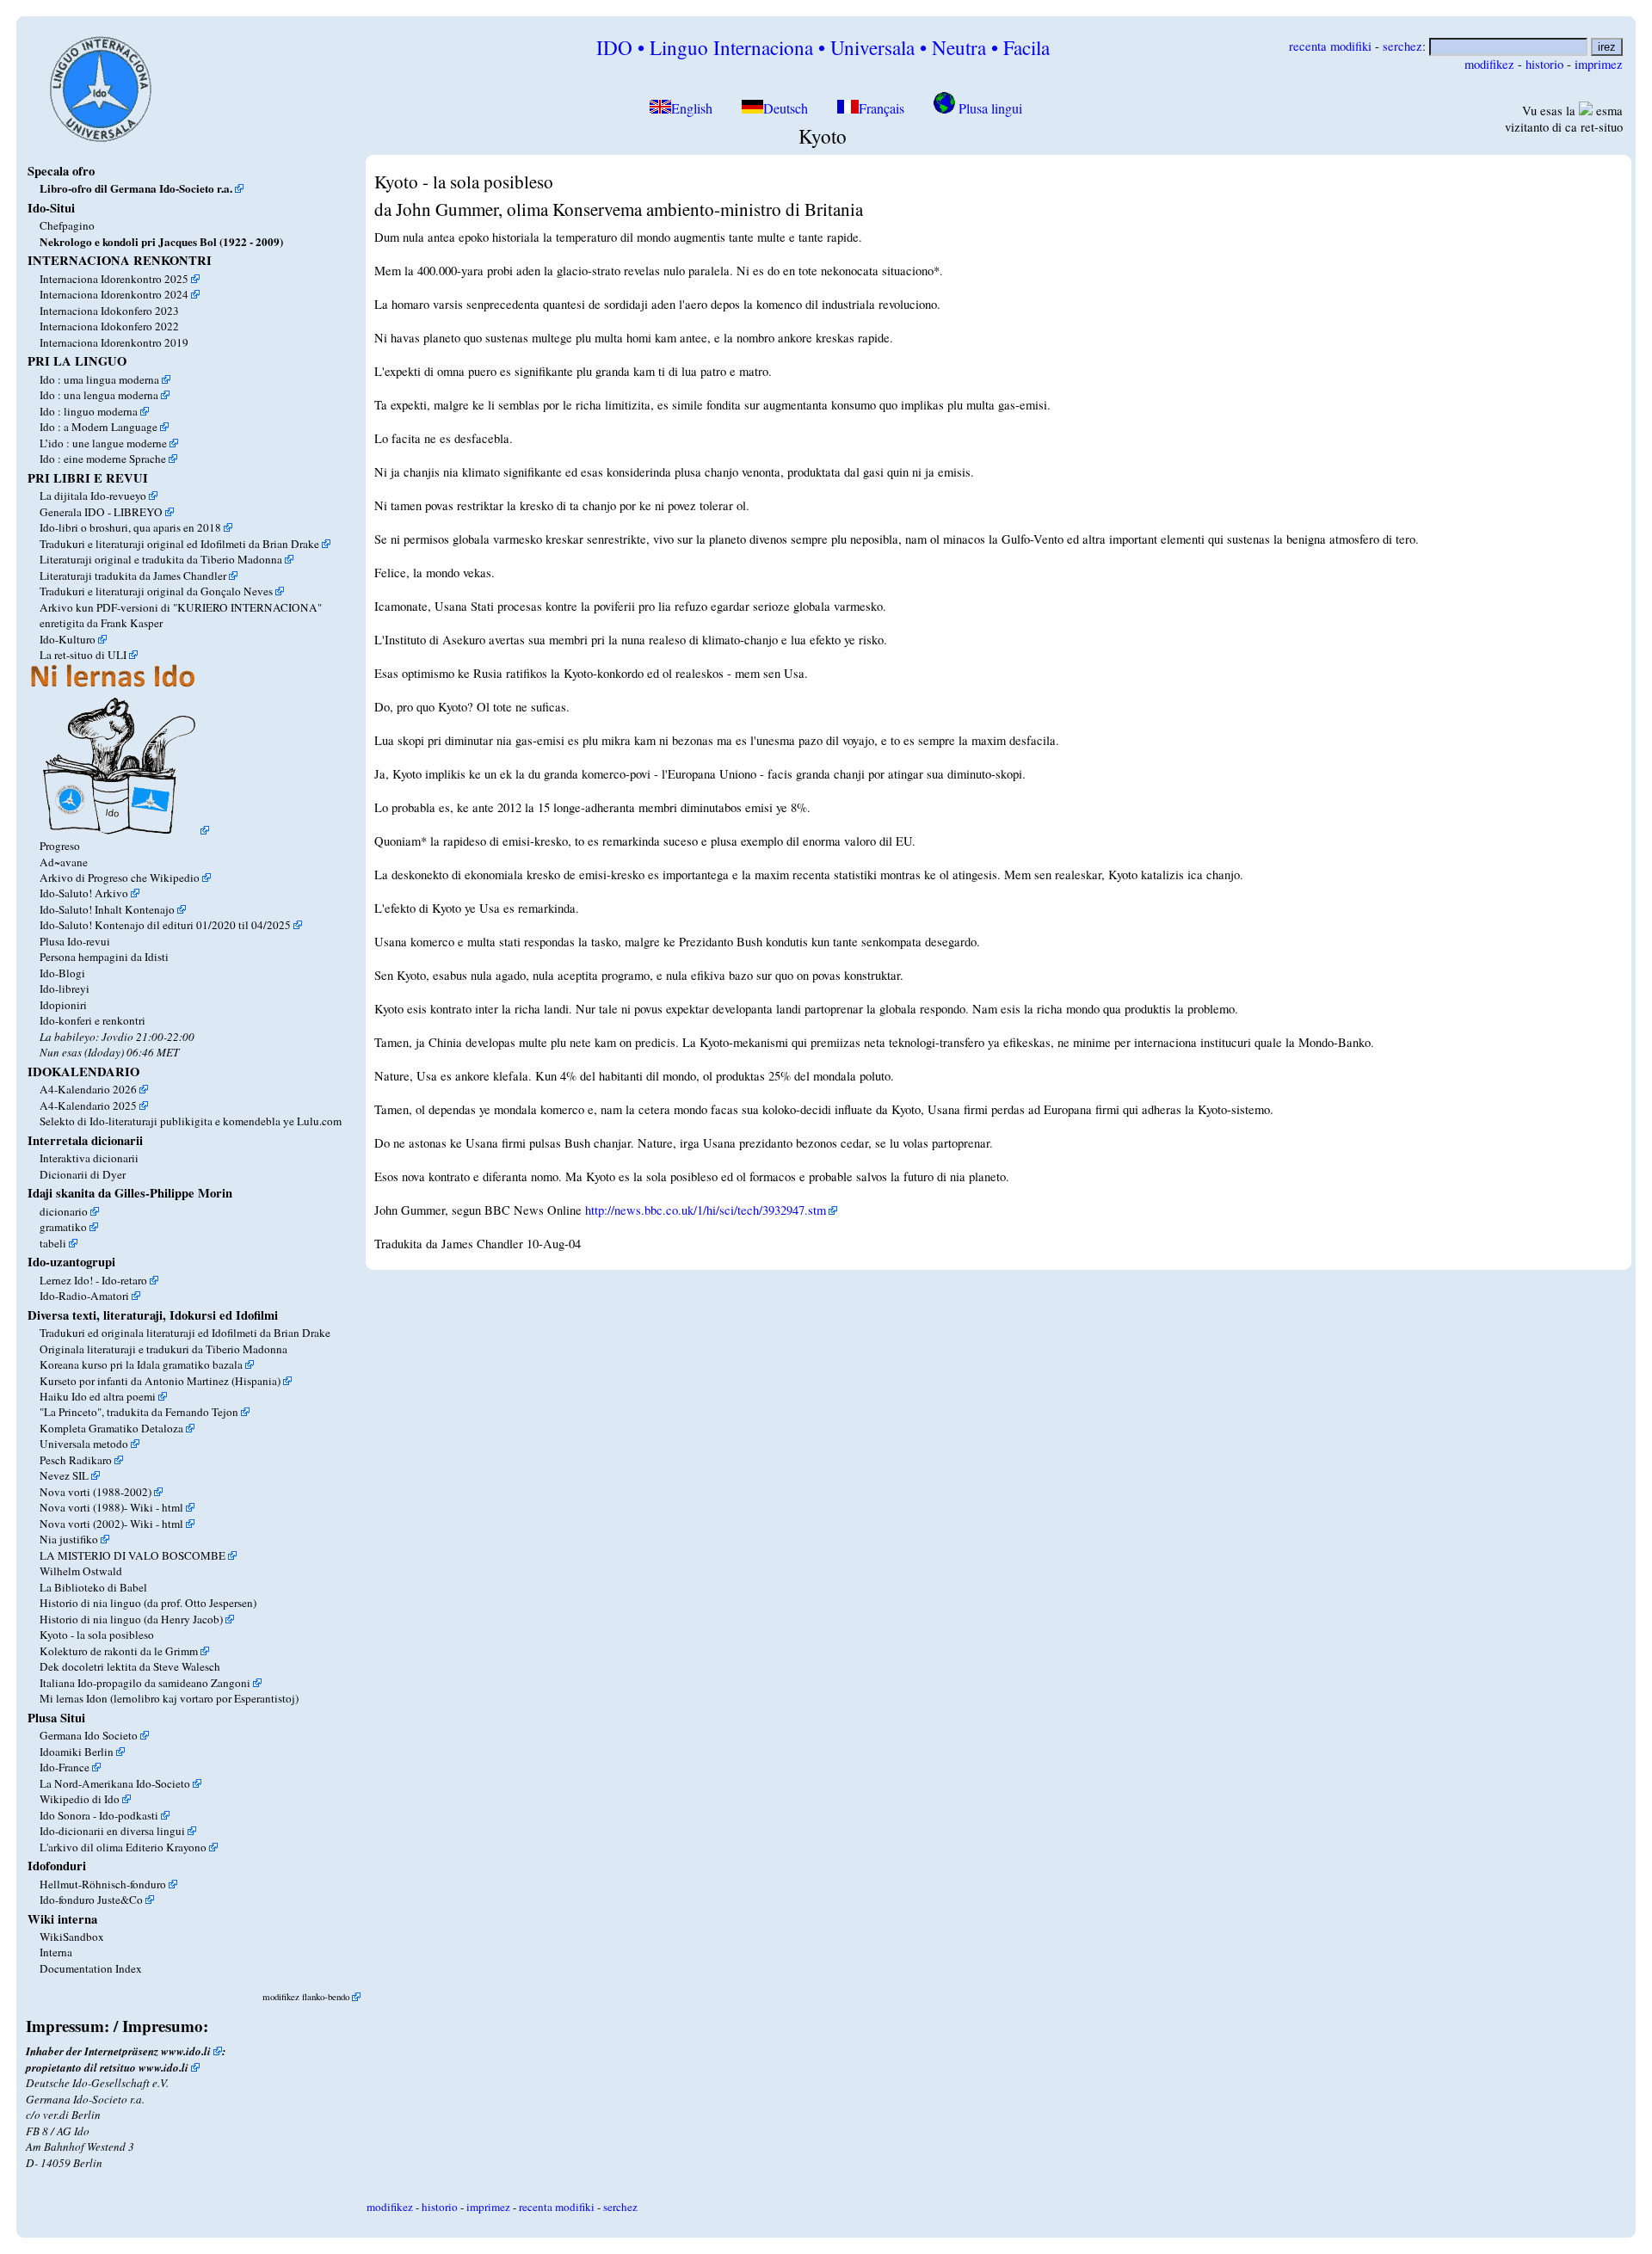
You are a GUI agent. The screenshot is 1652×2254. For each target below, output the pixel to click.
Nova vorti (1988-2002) (96, 1492)
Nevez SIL (64, 1475)
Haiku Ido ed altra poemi (98, 1396)
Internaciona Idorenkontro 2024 (114, 294)
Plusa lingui (989, 108)
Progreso (60, 846)
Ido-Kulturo (68, 639)
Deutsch (786, 108)
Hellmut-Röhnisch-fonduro (103, 1884)
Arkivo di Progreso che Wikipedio (120, 878)
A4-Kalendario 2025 (88, 1105)
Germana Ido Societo (89, 1735)
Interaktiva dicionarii (89, 1158)
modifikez (1489, 64)
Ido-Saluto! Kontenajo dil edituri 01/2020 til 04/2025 (165, 925)
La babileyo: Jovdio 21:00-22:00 (117, 1037)
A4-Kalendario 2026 (88, 1089)
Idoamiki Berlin (77, 1752)
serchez (1402, 46)
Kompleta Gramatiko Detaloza (111, 1428)
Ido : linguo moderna (89, 411)
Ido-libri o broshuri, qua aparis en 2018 (130, 527)
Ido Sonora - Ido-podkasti (99, 1815)
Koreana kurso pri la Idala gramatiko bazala (141, 1364)
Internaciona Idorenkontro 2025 (114, 279)
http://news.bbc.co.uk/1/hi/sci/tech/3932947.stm (706, 1210)
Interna (56, 1952)
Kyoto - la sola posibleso (97, 1635)
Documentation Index (91, 1968)
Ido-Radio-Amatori (84, 1296)
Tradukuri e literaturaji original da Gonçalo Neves (156, 591)
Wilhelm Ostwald (81, 1571)
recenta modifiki (1330, 46)
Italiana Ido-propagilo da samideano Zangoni (145, 1683)
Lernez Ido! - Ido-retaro (93, 1280)
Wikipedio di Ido (80, 1799)
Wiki (142, 1507)
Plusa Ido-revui (75, 941)
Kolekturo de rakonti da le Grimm (119, 1651)
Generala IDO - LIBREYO (101, 512)
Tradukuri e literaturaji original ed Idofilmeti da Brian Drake (179, 544)
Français (881, 108)
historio (1544, 64)
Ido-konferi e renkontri (92, 1020)
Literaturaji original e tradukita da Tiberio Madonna (161, 559)
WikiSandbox (72, 1937)
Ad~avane (64, 862)
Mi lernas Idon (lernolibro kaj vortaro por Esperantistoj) (169, 1698)
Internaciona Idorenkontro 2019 (114, 342)
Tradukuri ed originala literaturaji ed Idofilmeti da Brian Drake (185, 1333)
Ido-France (65, 1767)
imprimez (1599, 64)
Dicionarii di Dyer (83, 1174)
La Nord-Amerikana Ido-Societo (115, 1783)
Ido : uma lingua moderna (99, 379)
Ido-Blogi (62, 973)
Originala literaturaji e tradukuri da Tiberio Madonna (163, 1349)
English (693, 108)
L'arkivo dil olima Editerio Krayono (123, 1847)
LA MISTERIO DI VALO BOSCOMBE (133, 1555)
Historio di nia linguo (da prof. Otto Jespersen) (148, 1603)
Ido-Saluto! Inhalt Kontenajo (107, 909)
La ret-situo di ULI (83, 655)
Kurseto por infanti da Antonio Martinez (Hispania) (160, 1381)
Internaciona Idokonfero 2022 (109, 326)
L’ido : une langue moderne (103, 443)
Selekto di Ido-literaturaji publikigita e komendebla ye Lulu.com (191, 1121)
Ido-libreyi (65, 988)
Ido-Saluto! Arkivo (84, 893)
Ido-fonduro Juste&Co (91, 1900)
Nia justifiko (69, 1539)
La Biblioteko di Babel (93, 1587)
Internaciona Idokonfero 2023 (109, 311)
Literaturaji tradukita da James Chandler (133, 576)
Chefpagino (67, 225)
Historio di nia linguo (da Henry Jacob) (131, 1619)
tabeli (53, 1243)
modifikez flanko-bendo (306, 1996)
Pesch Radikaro (76, 1460)
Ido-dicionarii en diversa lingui (112, 1831)
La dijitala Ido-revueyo (93, 496)
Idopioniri (63, 1005)
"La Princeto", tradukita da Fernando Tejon (139, 1412)
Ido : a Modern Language (99, 427)
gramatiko (63, 1227)
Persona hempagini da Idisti (104, 957)
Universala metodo (84, 1444)
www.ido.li (186, 2051)
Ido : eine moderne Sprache (103, 459)
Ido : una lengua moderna (99, 395)
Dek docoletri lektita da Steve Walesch (130, 1666)
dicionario (64, 1211)
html (173, 1507)
